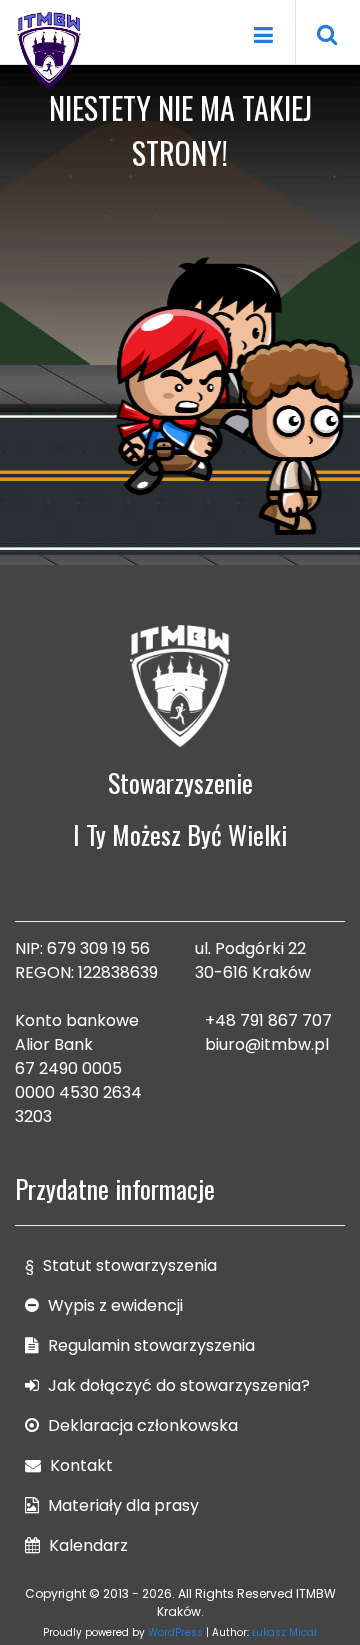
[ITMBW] (50, 48)
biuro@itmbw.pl (267, 1044)
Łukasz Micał (284, 1632)
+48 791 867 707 (268, 1020)
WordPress (175, 1632)
